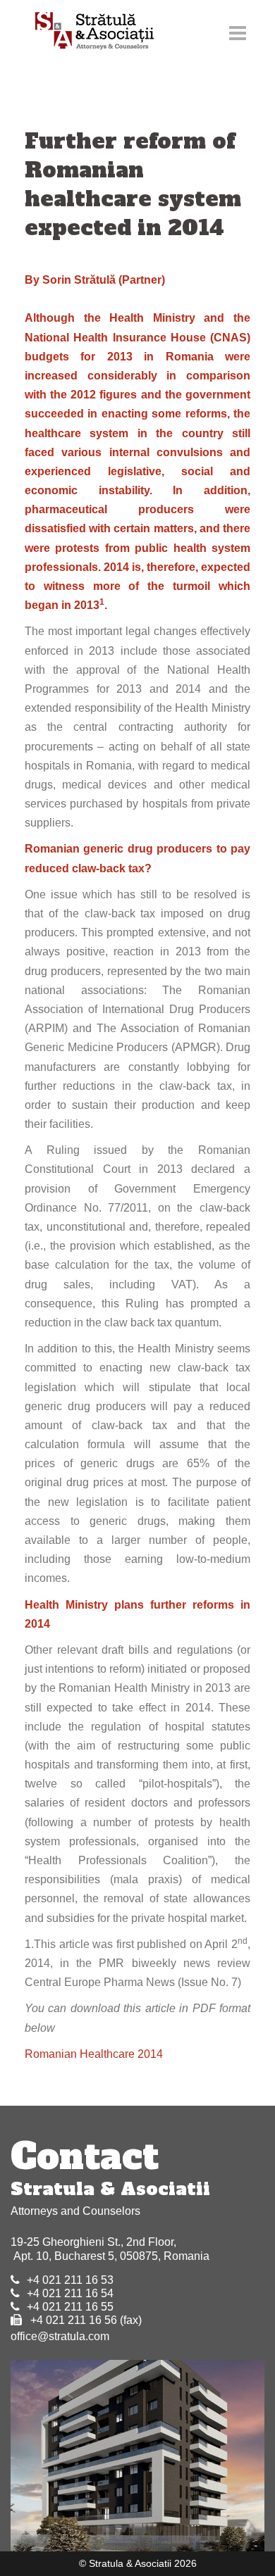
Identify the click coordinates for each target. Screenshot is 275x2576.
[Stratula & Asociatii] (88, 32)
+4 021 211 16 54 (70, 2293)
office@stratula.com (60, 2336)
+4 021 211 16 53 (70, 2280)
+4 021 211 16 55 (70, 2307)
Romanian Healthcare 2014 (94, 2054)
